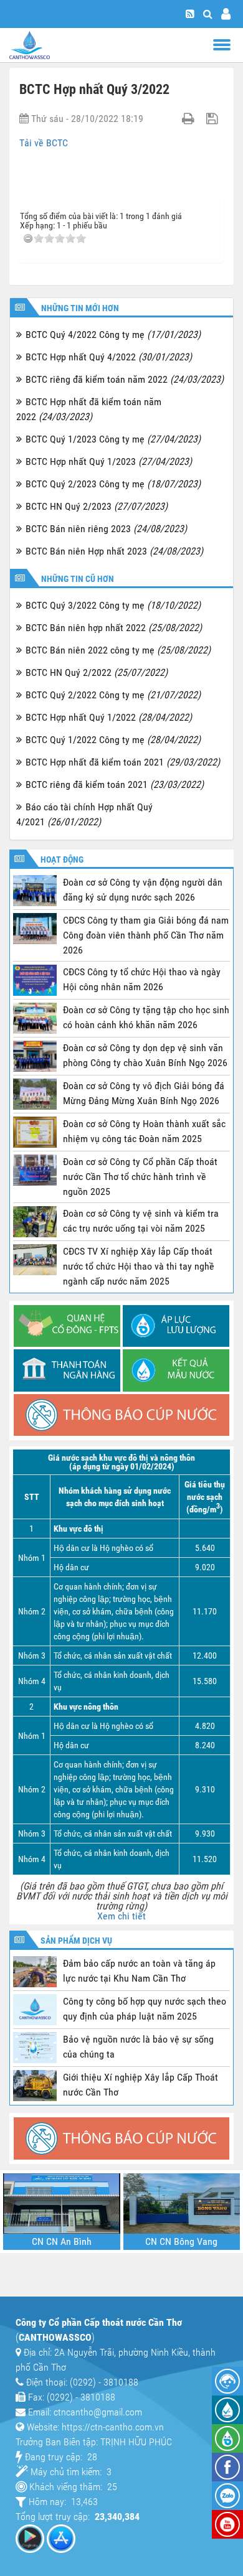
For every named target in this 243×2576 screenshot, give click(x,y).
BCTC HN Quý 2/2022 (97, 672)
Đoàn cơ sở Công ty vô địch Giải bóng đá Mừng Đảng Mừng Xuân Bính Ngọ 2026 (144, 1093)
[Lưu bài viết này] (213, 119)
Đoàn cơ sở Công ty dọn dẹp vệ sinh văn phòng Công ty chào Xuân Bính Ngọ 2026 (145, 1055)
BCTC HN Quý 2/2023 (97, 506)
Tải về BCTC (44, 143)
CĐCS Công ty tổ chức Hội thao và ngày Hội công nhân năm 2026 (142, 979)
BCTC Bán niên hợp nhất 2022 (114, 628)
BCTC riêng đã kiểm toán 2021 (115, 785)
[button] (208, 14)
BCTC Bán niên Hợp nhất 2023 (114, 551)
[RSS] (190, 14)
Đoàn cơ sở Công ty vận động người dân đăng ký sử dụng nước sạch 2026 (143, 890)
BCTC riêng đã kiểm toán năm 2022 (125, 379)
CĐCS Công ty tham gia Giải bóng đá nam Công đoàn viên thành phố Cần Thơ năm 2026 (146, 935)
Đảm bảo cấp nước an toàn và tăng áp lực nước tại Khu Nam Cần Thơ (139, 1971)
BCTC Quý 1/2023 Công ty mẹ (113, 439)
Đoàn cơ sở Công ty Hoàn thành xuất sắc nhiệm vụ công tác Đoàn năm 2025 (144, 1131)
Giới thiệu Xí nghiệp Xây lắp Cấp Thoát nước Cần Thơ (141, 2085)
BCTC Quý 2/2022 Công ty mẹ (113, 695)
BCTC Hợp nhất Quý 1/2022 (109, 717)
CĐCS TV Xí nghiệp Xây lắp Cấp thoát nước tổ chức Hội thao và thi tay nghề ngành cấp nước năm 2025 (139, 1266)
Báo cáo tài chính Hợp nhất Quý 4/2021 (84, 814)
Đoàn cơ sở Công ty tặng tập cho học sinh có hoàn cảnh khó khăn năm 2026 (146, 1017)
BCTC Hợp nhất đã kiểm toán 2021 (123, 762)
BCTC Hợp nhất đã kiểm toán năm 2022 (89, 409)
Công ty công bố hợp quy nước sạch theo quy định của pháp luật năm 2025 (145, 2009)
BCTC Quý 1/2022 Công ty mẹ (113, 740)
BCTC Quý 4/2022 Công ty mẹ (113, 335)
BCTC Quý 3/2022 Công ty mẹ (113, 605)
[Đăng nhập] (226, 14)
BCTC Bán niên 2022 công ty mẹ (118, 650)
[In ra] (190, 119)
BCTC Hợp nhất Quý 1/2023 (109, 461)
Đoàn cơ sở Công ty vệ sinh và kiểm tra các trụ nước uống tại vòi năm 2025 (141, 1221)
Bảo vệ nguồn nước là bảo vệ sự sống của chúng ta (138, 2047)
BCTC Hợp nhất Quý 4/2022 (109, 357)
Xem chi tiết (121, 1916)
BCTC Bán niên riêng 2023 (106, 529)
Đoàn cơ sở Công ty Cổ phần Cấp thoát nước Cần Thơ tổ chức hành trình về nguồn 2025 (140, 1177)
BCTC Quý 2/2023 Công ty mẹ (113, 484)
